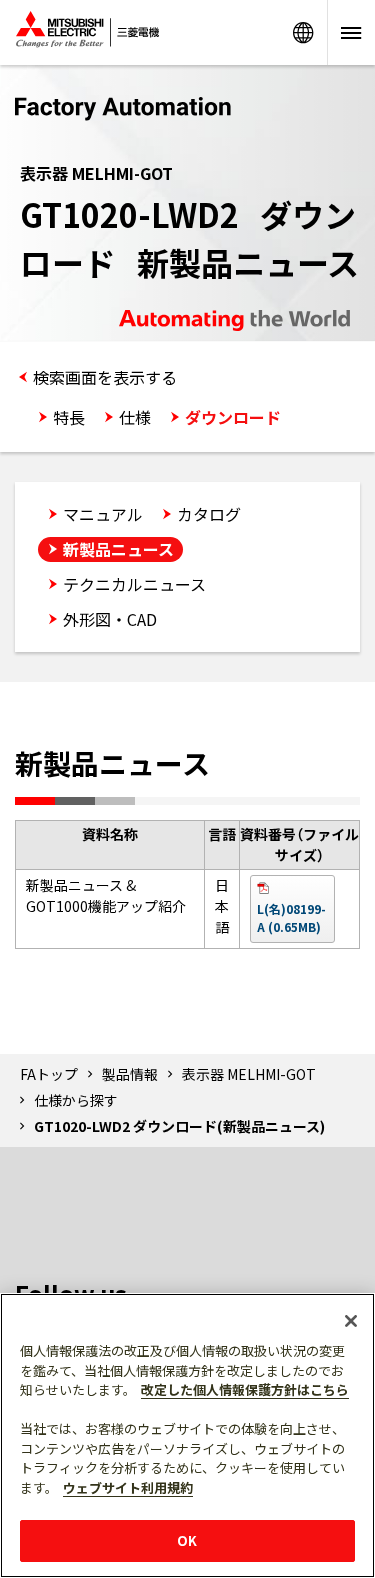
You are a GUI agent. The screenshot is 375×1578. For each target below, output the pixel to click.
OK (187, 1540)
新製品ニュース (118, 549)
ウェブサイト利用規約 (128, 1487)
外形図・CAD (110, 619)
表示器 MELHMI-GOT (249, 1074)
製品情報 (130, 1074)
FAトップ (49, 1074)
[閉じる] (351, 1321)
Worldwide (303, 32)
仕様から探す (76, 1100)
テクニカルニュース (134, 584)
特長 (69, 417)
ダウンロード (233, 417)
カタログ (209, 514)
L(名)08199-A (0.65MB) (291, 917)
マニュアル (103, 514)
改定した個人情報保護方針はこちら (245, 1389)
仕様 (135, 417)
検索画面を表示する (105, 377)
